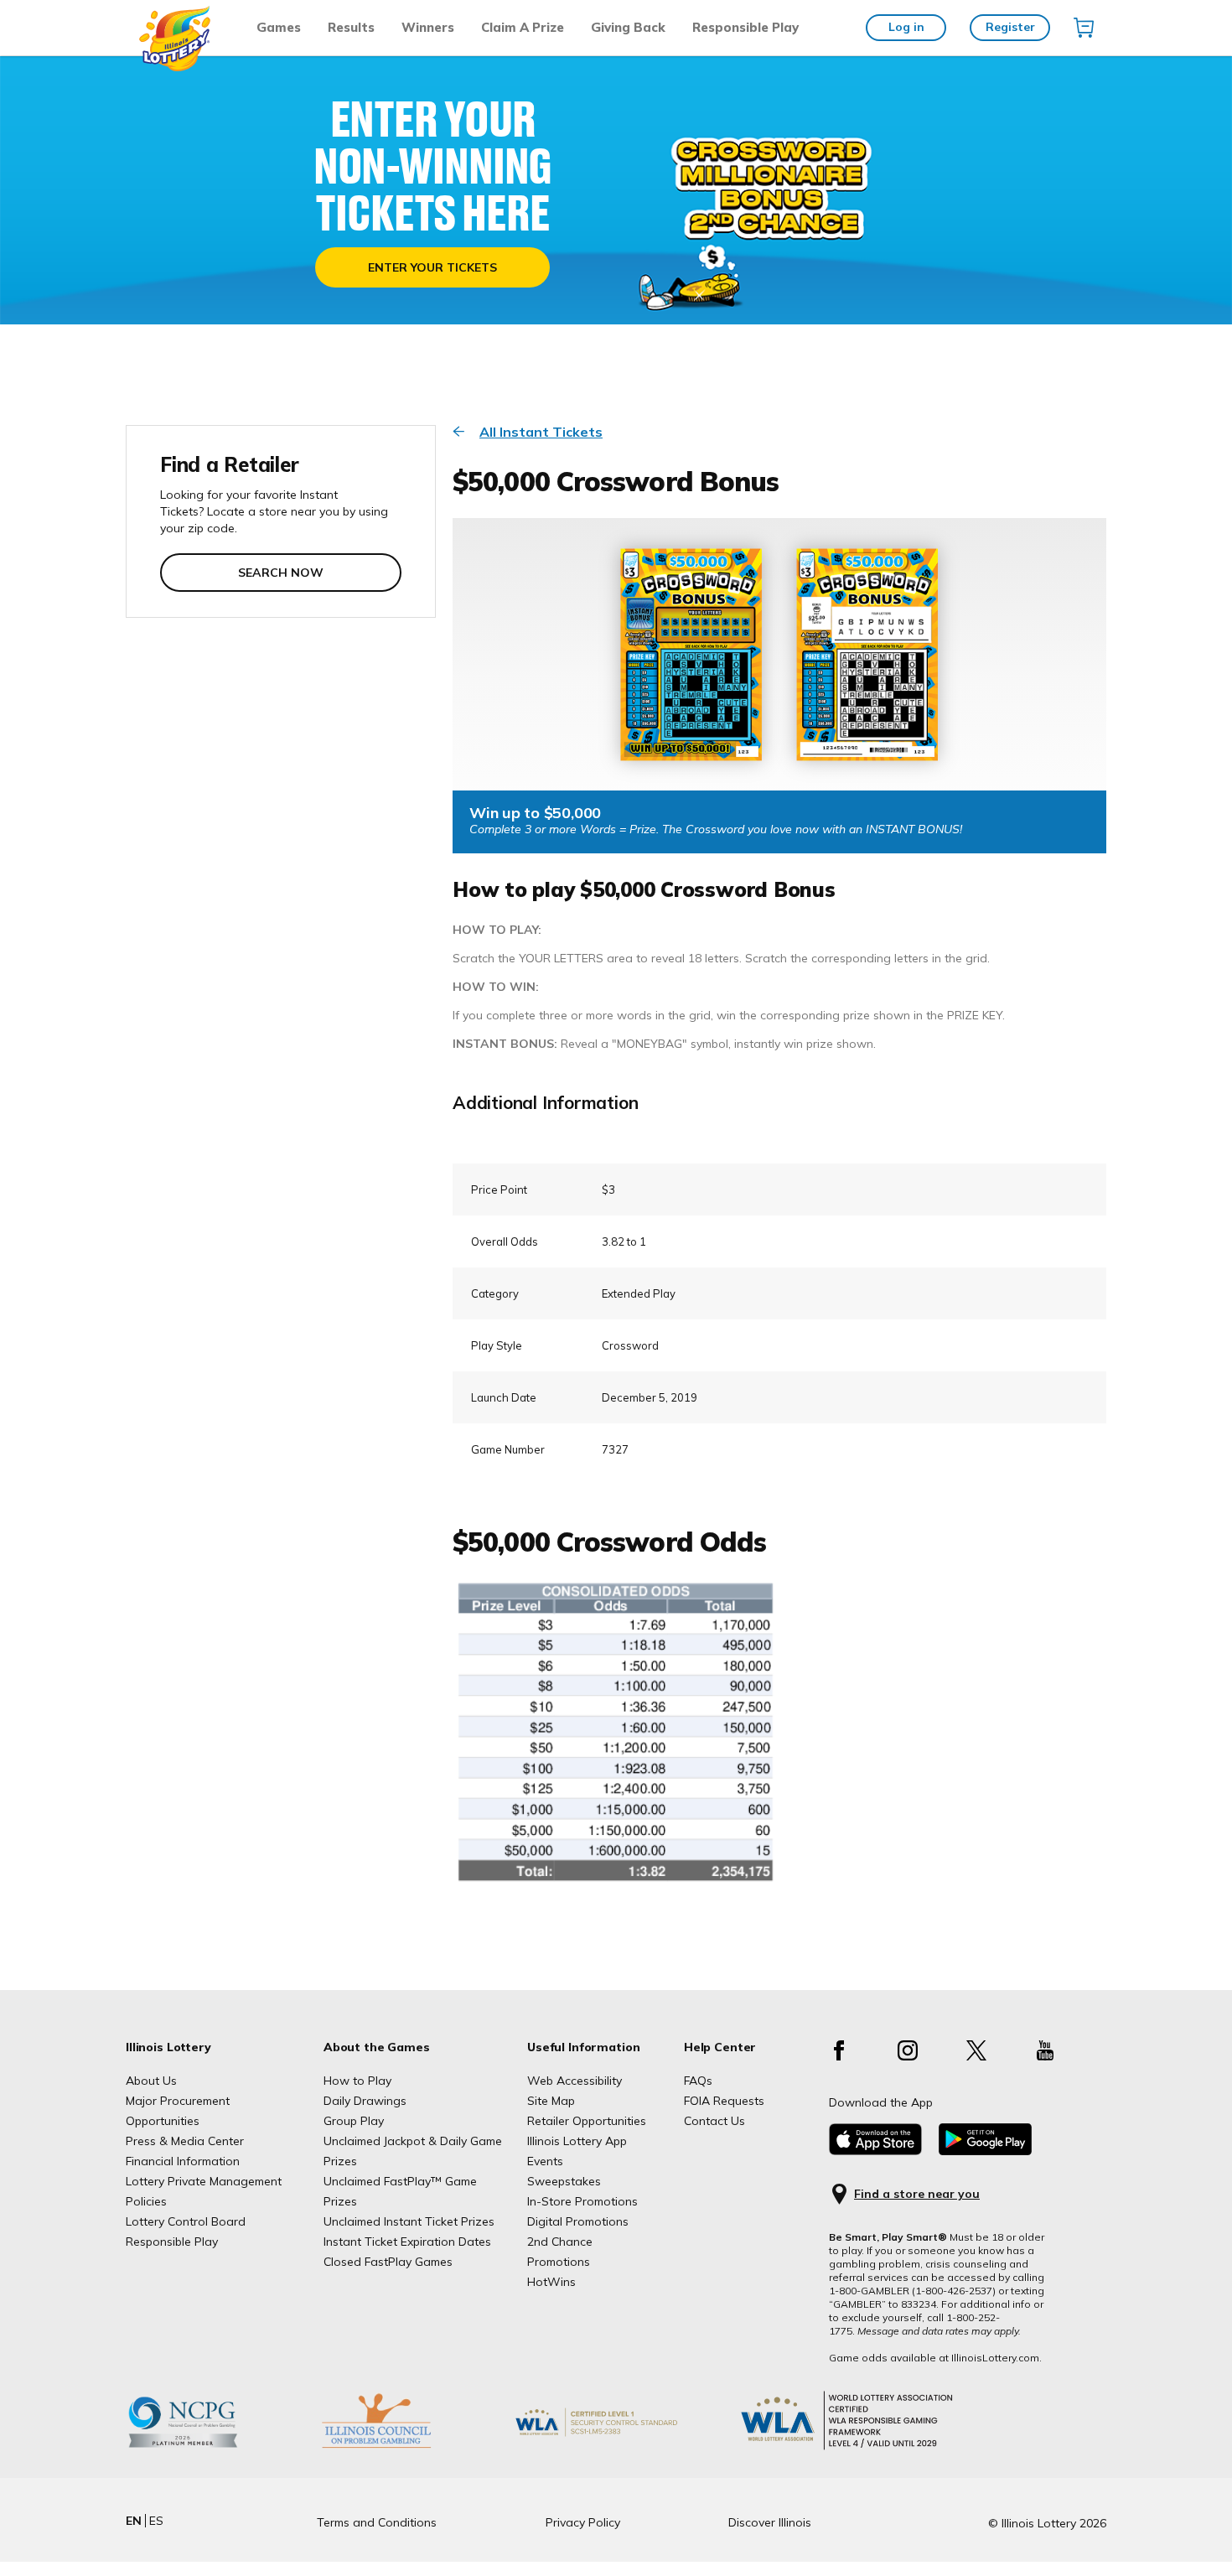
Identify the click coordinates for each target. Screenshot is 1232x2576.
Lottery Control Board (186, 2221)
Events (545, 2161)
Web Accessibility (575, 2081)
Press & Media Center (185, 2141)
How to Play (357, 2081)
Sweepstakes (564, 2181)
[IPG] (402, 2448)
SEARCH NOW (281, 573)
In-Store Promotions (582, 2201)
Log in (906, 27)
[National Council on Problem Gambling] (209, 2448)
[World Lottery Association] (624, 2448)
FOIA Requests (724, 2101)
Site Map (551, 2101)
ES (156, 2521)
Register (1010, 27)
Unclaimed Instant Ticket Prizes (409, 2221)
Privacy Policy (583, 2522)
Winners (428, 27)
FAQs (698, 2081)
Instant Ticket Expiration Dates (407, 2242)
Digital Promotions (578, 2221)
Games (279, 27)
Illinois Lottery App (577, 2141)
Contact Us (714, 2121)
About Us (151, 2081)
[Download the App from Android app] (985, 2151)
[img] (1084, 28)
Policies (146, 2201)
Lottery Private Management (204, 2181)
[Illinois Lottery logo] (176, 67)
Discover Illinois (770, 2522)
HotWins (551, 2282)
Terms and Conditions (377, 2522)
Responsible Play (745, 27)
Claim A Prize (523, 27)
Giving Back (628, 27)
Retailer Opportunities (587, 2121)
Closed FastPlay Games (388, 2262)
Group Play (354, 2121)
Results (351, 27)
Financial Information (183, 2161)
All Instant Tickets (541, 432)
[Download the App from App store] (875, 2151)
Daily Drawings (365, 2101)
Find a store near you (917, 2194)
